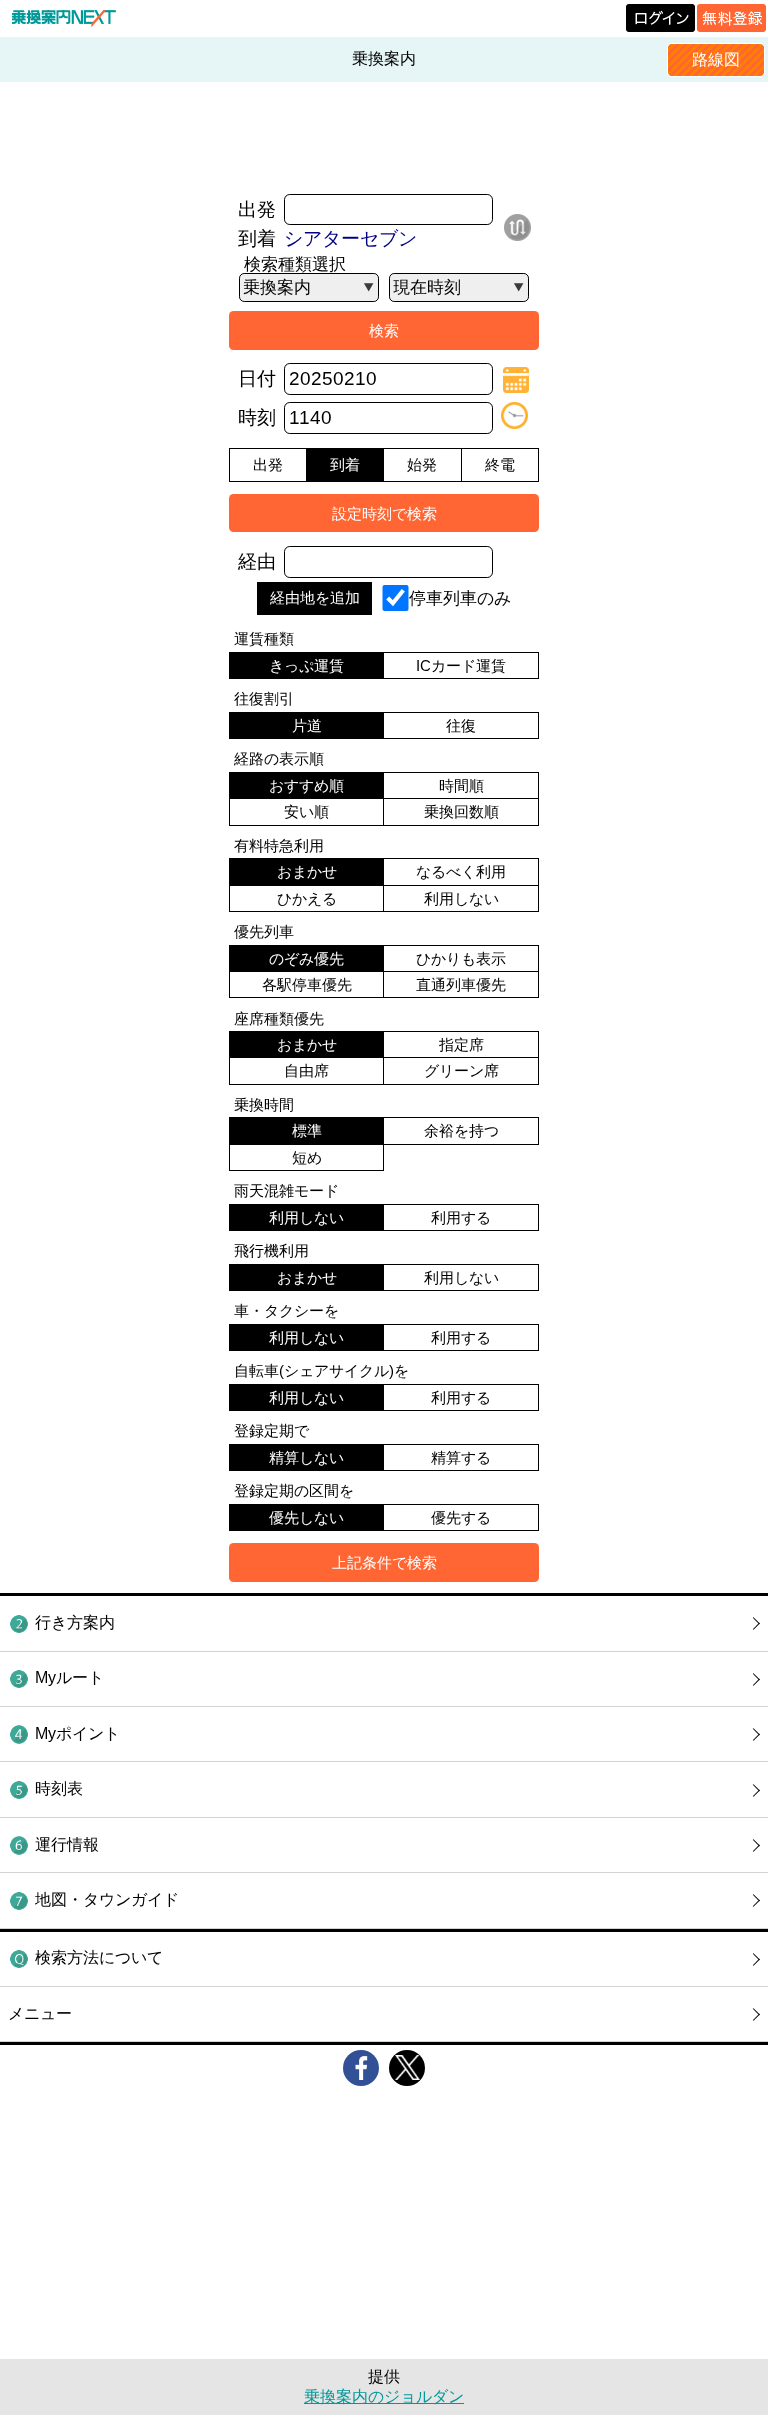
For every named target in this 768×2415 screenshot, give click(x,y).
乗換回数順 (461, 811)
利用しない (461, 898)
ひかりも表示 (461, 958)
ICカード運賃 (461, 665)
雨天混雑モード (286, 1190)
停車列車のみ (460, 597)
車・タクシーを (286, 1310)
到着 (257, 238)
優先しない (306, 1517)
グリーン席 (461, 1070)
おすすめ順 (306, 785)
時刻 (257, 417)
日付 (257, 378)
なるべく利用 (461, 871)
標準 (307, 1130)
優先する (461, 1517)
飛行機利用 (271, 1250)
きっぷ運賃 (306, 665)
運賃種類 (264, 638)
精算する (461, 1457)
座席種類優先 (279, 1018)
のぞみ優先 (306, 958)
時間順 (461, 785)
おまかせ (307, 871)
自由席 (306, 1070)
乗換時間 (264, 1104)
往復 (461, 725)
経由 (257, 561)
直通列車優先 (461, 984)
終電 (500, 464)
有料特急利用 (279, 845)
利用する (461, 1217)
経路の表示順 (279, 758)
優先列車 (264, 931)
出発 (257, 209)
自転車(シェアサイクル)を (321, 1370)
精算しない (306, 1457)
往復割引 (264, 698)
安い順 (306, 811)
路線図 (716, 59)
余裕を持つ (461, 1130)
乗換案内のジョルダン (384, 2396)
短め (307, 1157)
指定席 (461, 1044)
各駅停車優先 (307, 984)
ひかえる (307, 898)
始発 (422, 464)
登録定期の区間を (294, 1490)
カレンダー (516, 380)
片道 (307, 725)
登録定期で (271, 1430)
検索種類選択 (295, 264)
